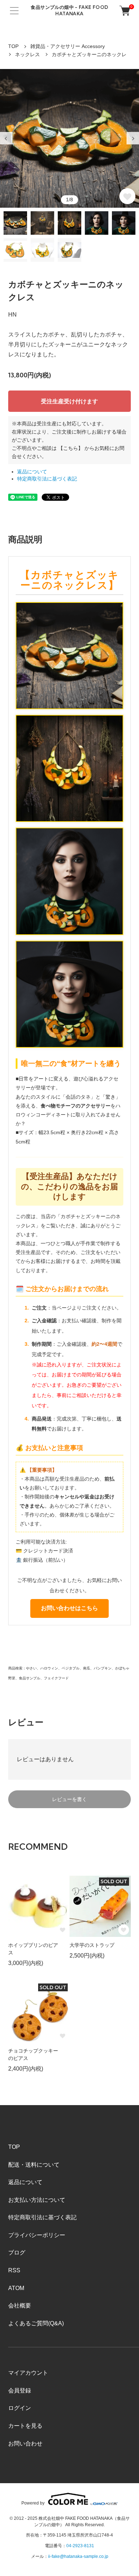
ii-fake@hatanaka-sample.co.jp (78, 2556)
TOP (13, 46)
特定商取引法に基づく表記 (47, 479)
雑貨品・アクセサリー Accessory (68, 46)
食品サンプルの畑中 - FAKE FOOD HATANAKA (69, 10)
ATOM (16, 2288)
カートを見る (25, 2426)
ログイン (20, 2408)
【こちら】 (71, 448)
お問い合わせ (25, 2444)
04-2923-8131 (80, 2546)
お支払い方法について (37, 2200)
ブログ (17, 2253)
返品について (32, 472)
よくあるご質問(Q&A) (36, 2323)
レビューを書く (69, 1799)
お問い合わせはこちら (69, 1608)
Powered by (33, 2503)
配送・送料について (34, 2165)
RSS (14, 2270)
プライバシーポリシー (37, 2235)
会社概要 (20, 2306)
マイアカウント (28, 2373)
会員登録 (20, 2391)
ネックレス (27, 54)
